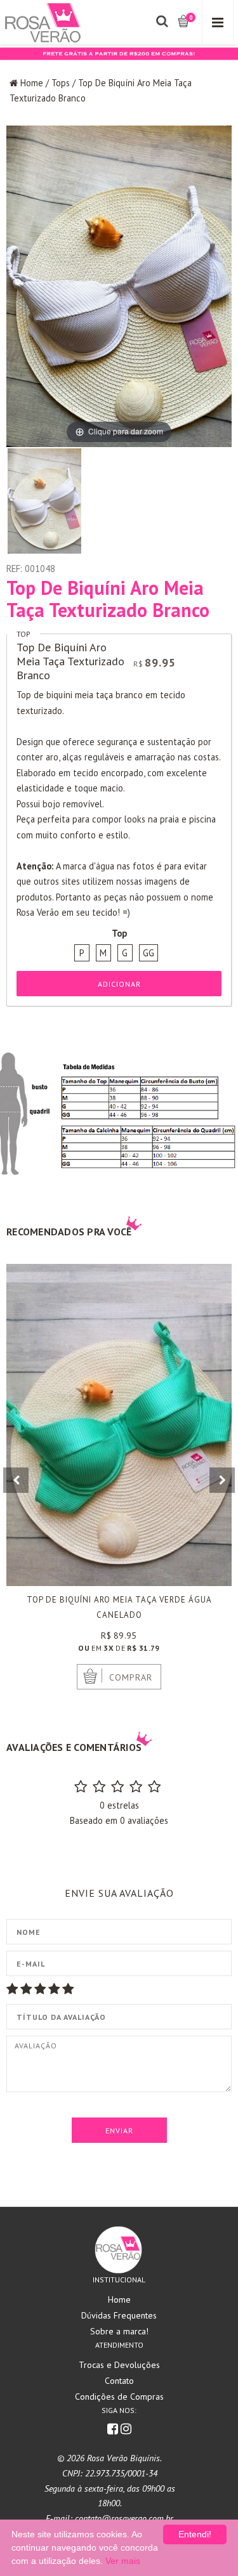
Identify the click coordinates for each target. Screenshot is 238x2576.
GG (149, 953)
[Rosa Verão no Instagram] (126, 2430)
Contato (119, 2381)
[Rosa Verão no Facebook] (114, 2430)
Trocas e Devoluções (119, 2365)
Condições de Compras (119, 2397)
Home (32, 83)
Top (23, 634)
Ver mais (123, 2561)
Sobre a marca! (119, 2331)
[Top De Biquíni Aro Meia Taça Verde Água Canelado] (119, 1425)
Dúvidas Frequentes (119, 2315)
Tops (61, 83)
